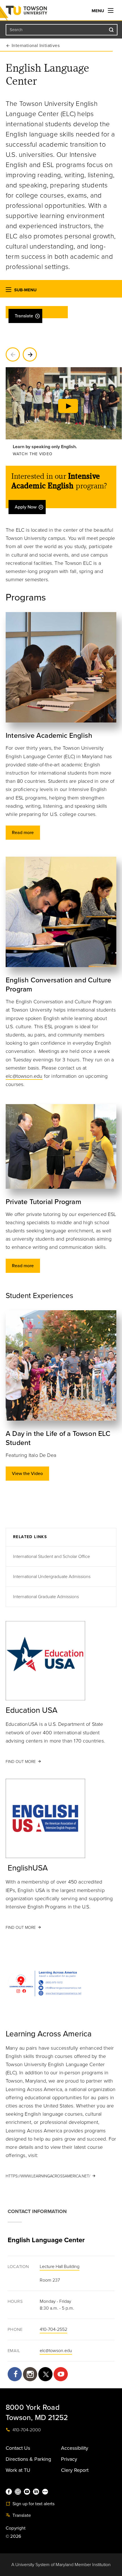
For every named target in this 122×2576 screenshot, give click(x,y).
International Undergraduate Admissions (52, 1577)
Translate (24, 316)
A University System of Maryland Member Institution (61, 2565)
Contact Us (18, 2448)
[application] (64, 414)
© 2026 (13, 2536)
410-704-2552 (53, 2329)
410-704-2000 (26, 2430)
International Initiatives (36, 46)
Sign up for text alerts (33, 2504)
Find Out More (21, 1762)
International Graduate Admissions (46, 1597)
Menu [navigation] (98, 11)
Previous (13, 354)
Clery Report (75, 2470)
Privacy (69, 2459)
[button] (9, 291)
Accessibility (75, 2448)
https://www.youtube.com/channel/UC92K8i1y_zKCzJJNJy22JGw (61, 2374)
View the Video (27, 1474)
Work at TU (18, 2470)
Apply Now (26, 507)
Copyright (16, 2528)
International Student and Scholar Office (51, 1557)
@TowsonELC (45, 2374)
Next (30, 354)
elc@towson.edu (24, 1076)
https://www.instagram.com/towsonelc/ (30, 2374)
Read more (23, 833)
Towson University (38, 12)
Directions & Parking (28, 2459)
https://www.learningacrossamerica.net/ (48, 2176)
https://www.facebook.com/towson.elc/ (15, 2374)
